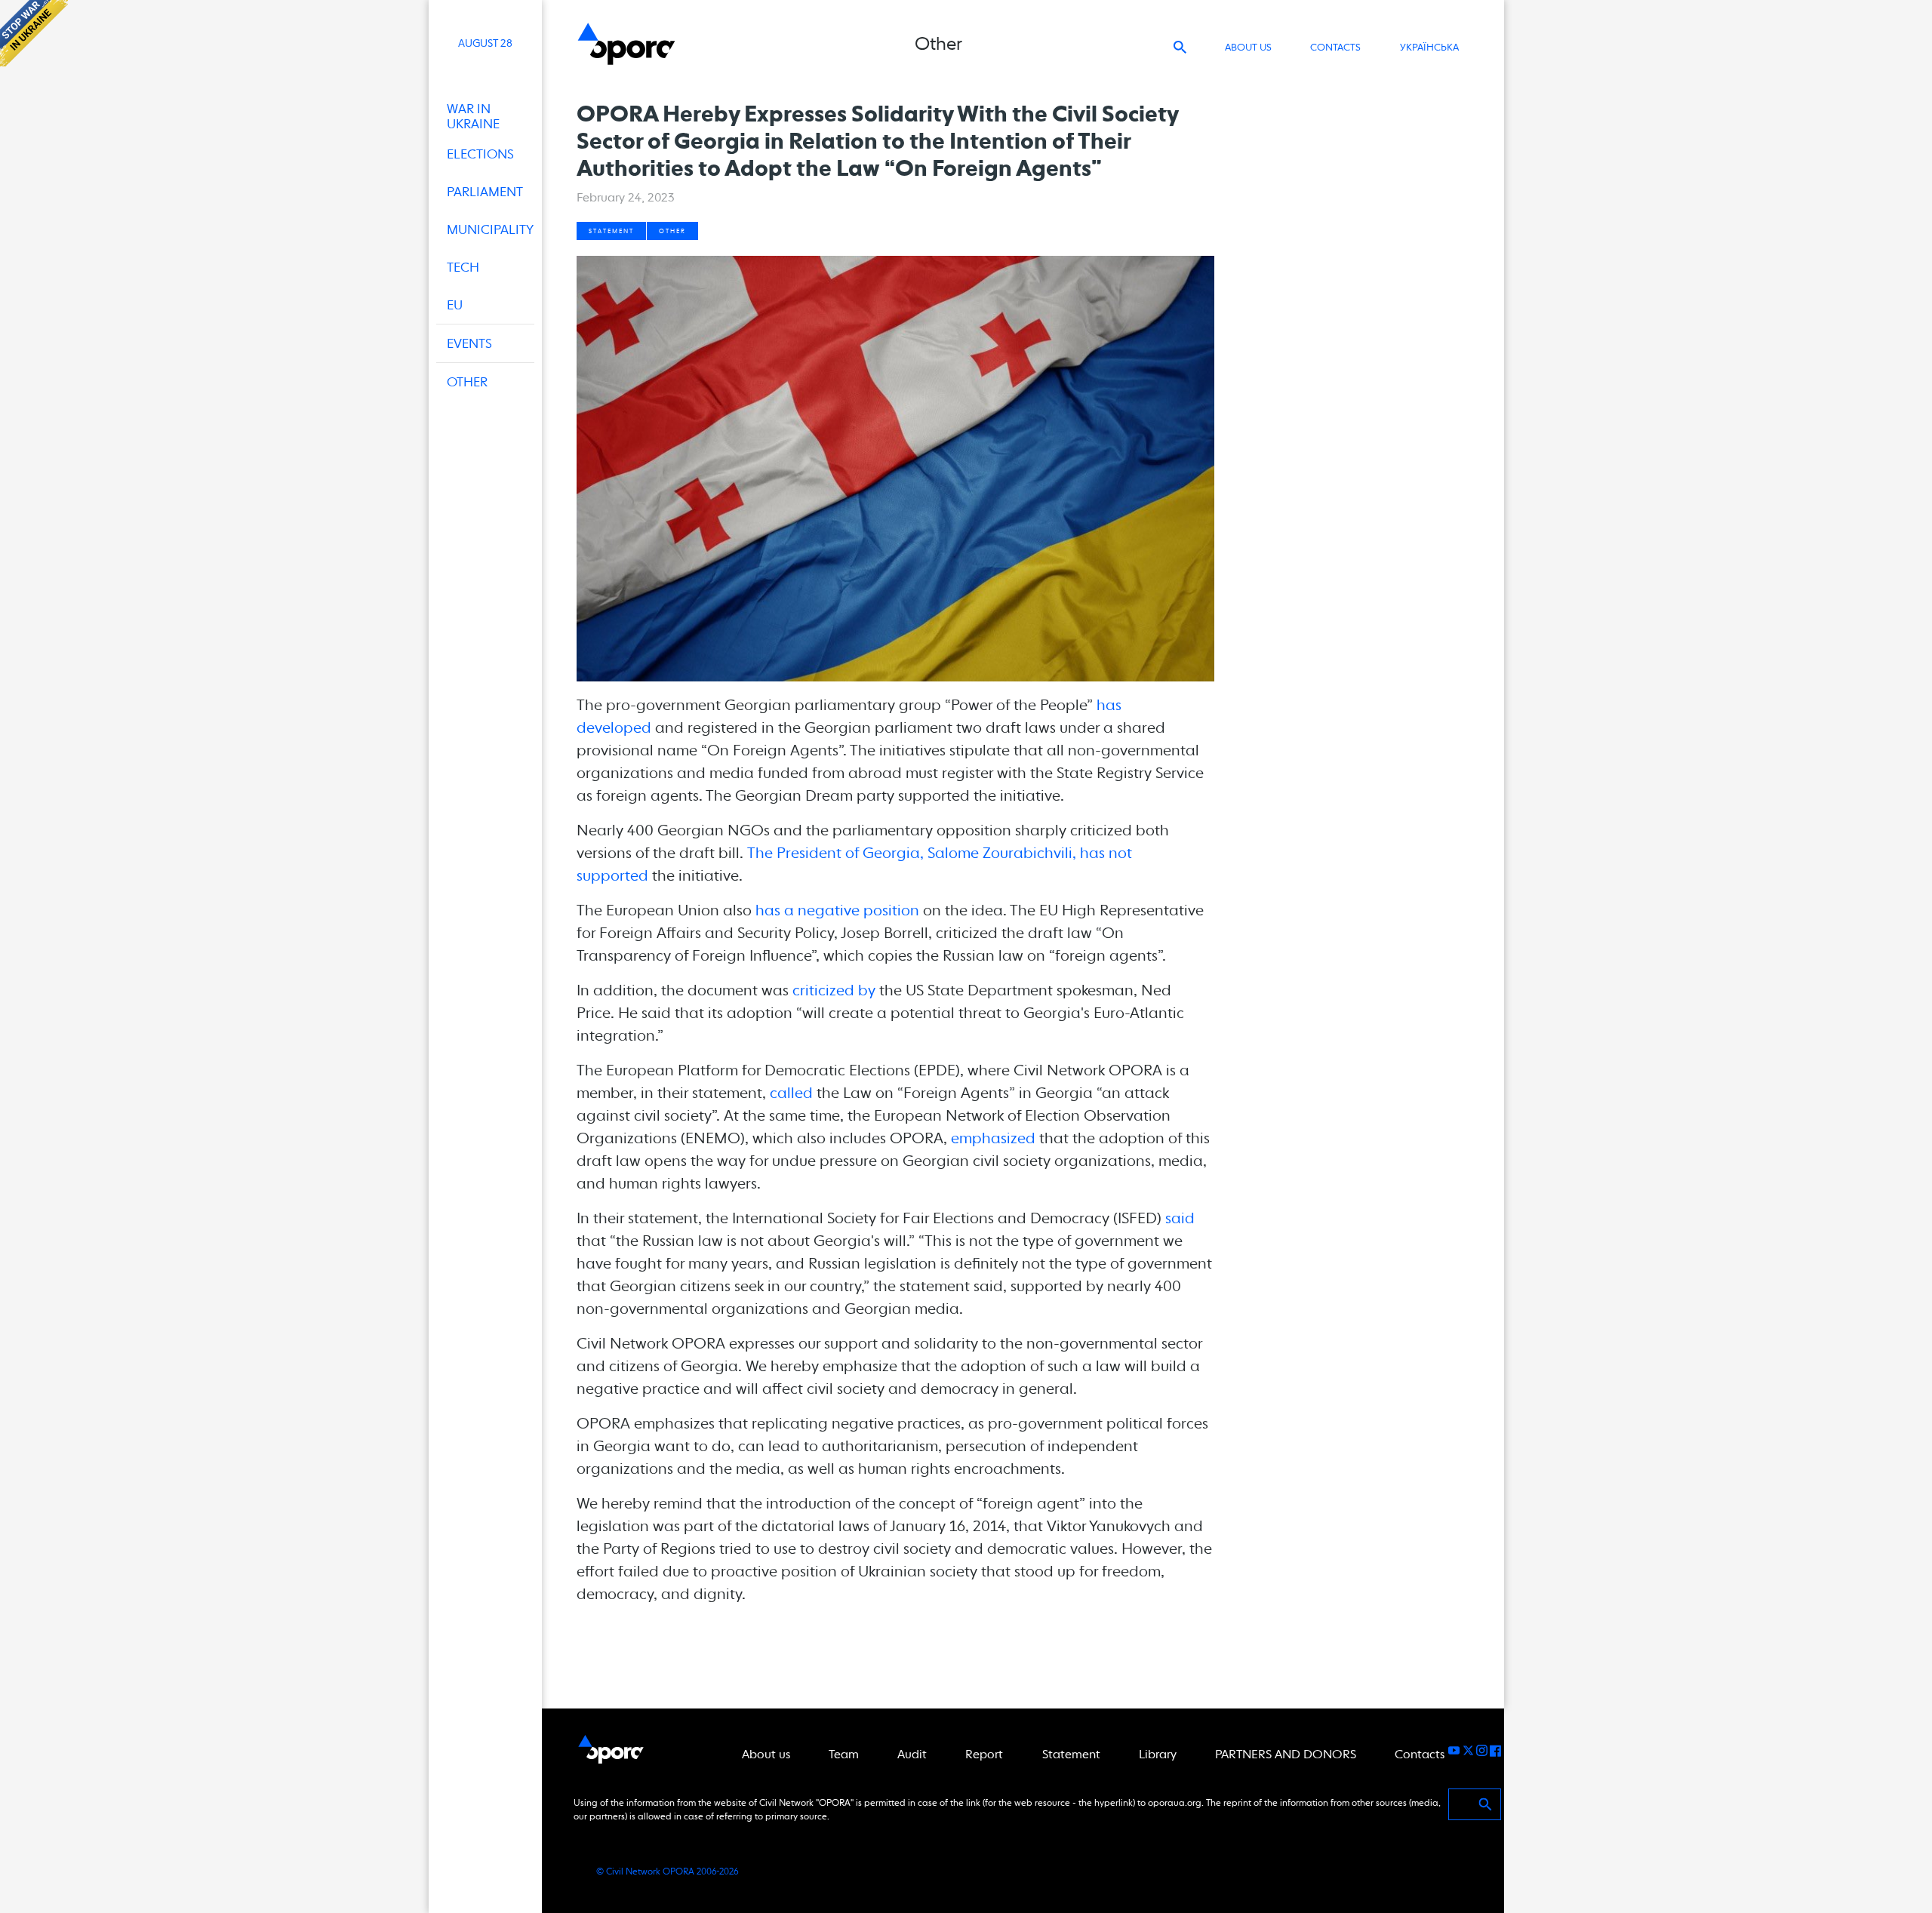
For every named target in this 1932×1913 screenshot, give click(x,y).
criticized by (834, 990)
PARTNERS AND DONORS (1286, 1754)
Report (984, 1754)
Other (672, 231)
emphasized (993, 1138)
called (791, 1093)
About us (1248, 47)
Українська (1429, 47)
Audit (912, 1754)
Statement (611, 231)
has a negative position (837, 910)
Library (1158, 1754)
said (1180, 1218)
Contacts (1335, 47)
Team (844, 1754)
